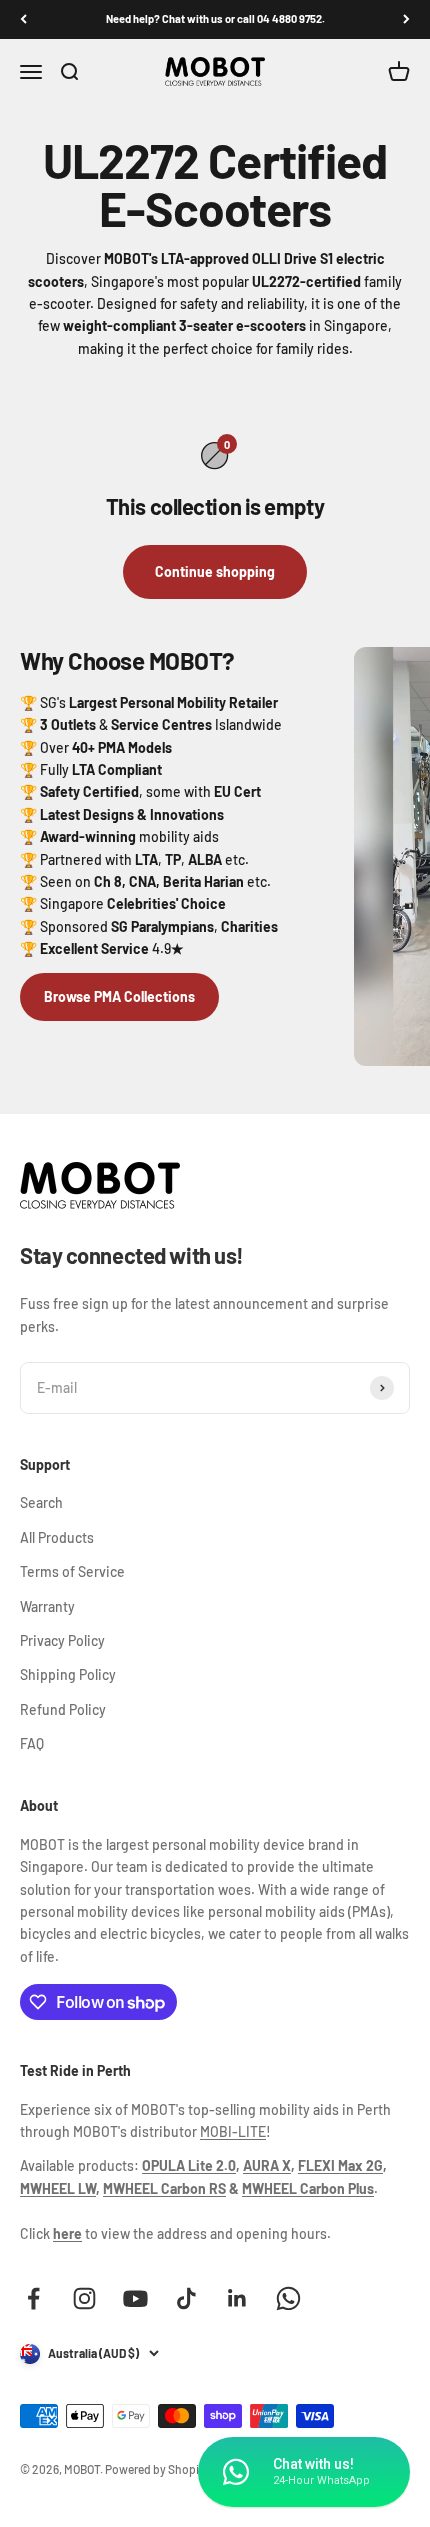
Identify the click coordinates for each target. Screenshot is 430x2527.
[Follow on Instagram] (84, 2298)
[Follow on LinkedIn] (237, 2298)
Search (41, 1502)
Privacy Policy (62, 1640)
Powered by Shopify (157, 2469)
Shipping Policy (68, 1674)
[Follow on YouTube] (135, 2298)
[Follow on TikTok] (186, 2298)
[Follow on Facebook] (33, 2298)
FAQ (32, 1743)
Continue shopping (215, 571)
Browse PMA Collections (119, 996)
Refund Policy (63, 1709)
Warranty (47, 1606)
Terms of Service (72, 1571)
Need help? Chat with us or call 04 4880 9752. (215, 18)
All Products (57, 1537)
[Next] (406, 19)
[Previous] (23, 19)
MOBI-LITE (233, 2131)
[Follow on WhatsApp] (288, 2298)
